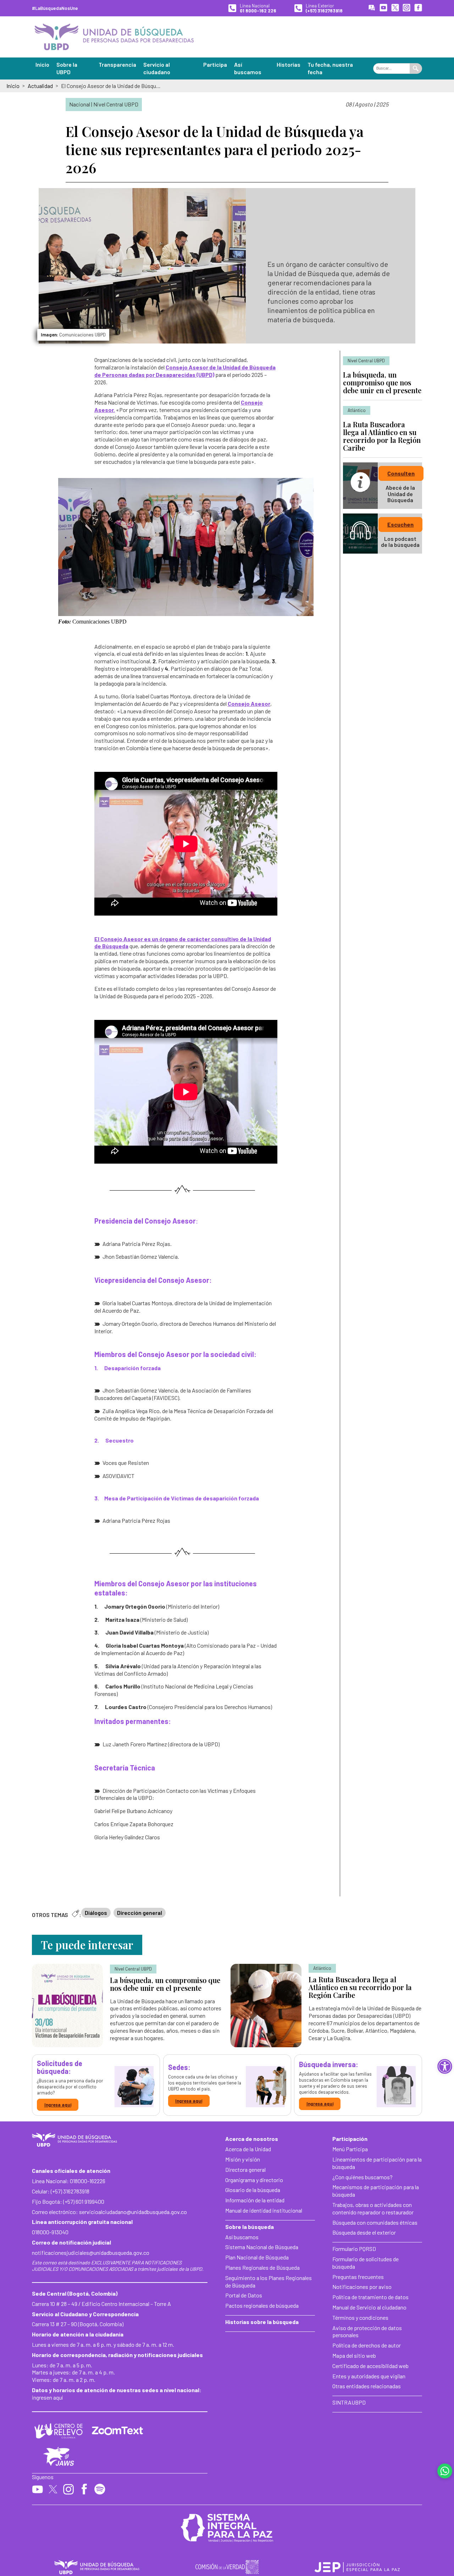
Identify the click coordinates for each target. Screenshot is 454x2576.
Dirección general (140, 1913)
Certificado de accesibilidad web (370, 2366)
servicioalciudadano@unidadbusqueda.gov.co (133, 2212)
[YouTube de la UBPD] (383, 8)
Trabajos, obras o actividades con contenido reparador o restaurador (373, 2208)
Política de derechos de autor (367, 2345)
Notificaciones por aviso (362, 2287)
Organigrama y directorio (254, 2180)
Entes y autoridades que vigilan (369, 2376)
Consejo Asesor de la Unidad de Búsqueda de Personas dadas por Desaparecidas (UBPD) (185, 371)
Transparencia (117, 64)
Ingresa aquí (58, 2105)
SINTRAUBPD (349, 2402)
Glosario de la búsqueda (253, 2190)
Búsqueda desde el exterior (364, 2232)
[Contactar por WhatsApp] (445, 2471)
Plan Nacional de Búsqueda (257, 2257)
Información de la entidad (255, 2200)
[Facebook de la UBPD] (418, 8)
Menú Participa (350, 2149)
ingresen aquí (47, 2397)
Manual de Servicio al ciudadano (369, 2307)
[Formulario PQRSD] (372, 8)
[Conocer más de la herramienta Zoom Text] (117, 2431)
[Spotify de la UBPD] (100, 2490)
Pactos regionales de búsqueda (262, 2305)
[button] (445, 2066)
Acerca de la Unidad (248, 2149)
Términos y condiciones (360, 2317)
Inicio (42, 64)
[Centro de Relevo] (59, 2431)
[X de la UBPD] (395, 8)
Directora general (245, 2169)
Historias (289, 64)
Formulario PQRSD (354, 2249)
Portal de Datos (244, 2295)
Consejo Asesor (249, 704)
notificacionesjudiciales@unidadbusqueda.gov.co (91, 2253)
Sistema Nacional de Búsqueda (262, 2247)
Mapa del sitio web (354, 2355)
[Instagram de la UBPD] (406, 8)
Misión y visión (243, 2159)
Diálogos (96, 1913)
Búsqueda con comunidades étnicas (375, 2222)
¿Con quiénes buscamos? (362, 2177)
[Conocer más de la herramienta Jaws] (59, 2457)
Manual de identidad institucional (264, 2210)
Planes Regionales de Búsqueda (262, 2267)
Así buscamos (242, 2237)
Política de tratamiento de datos (370, 2297)
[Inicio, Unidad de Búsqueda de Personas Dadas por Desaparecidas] (114, 37)
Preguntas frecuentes (358, 2277)
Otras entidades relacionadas (367, 2386)
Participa (215, 64)
